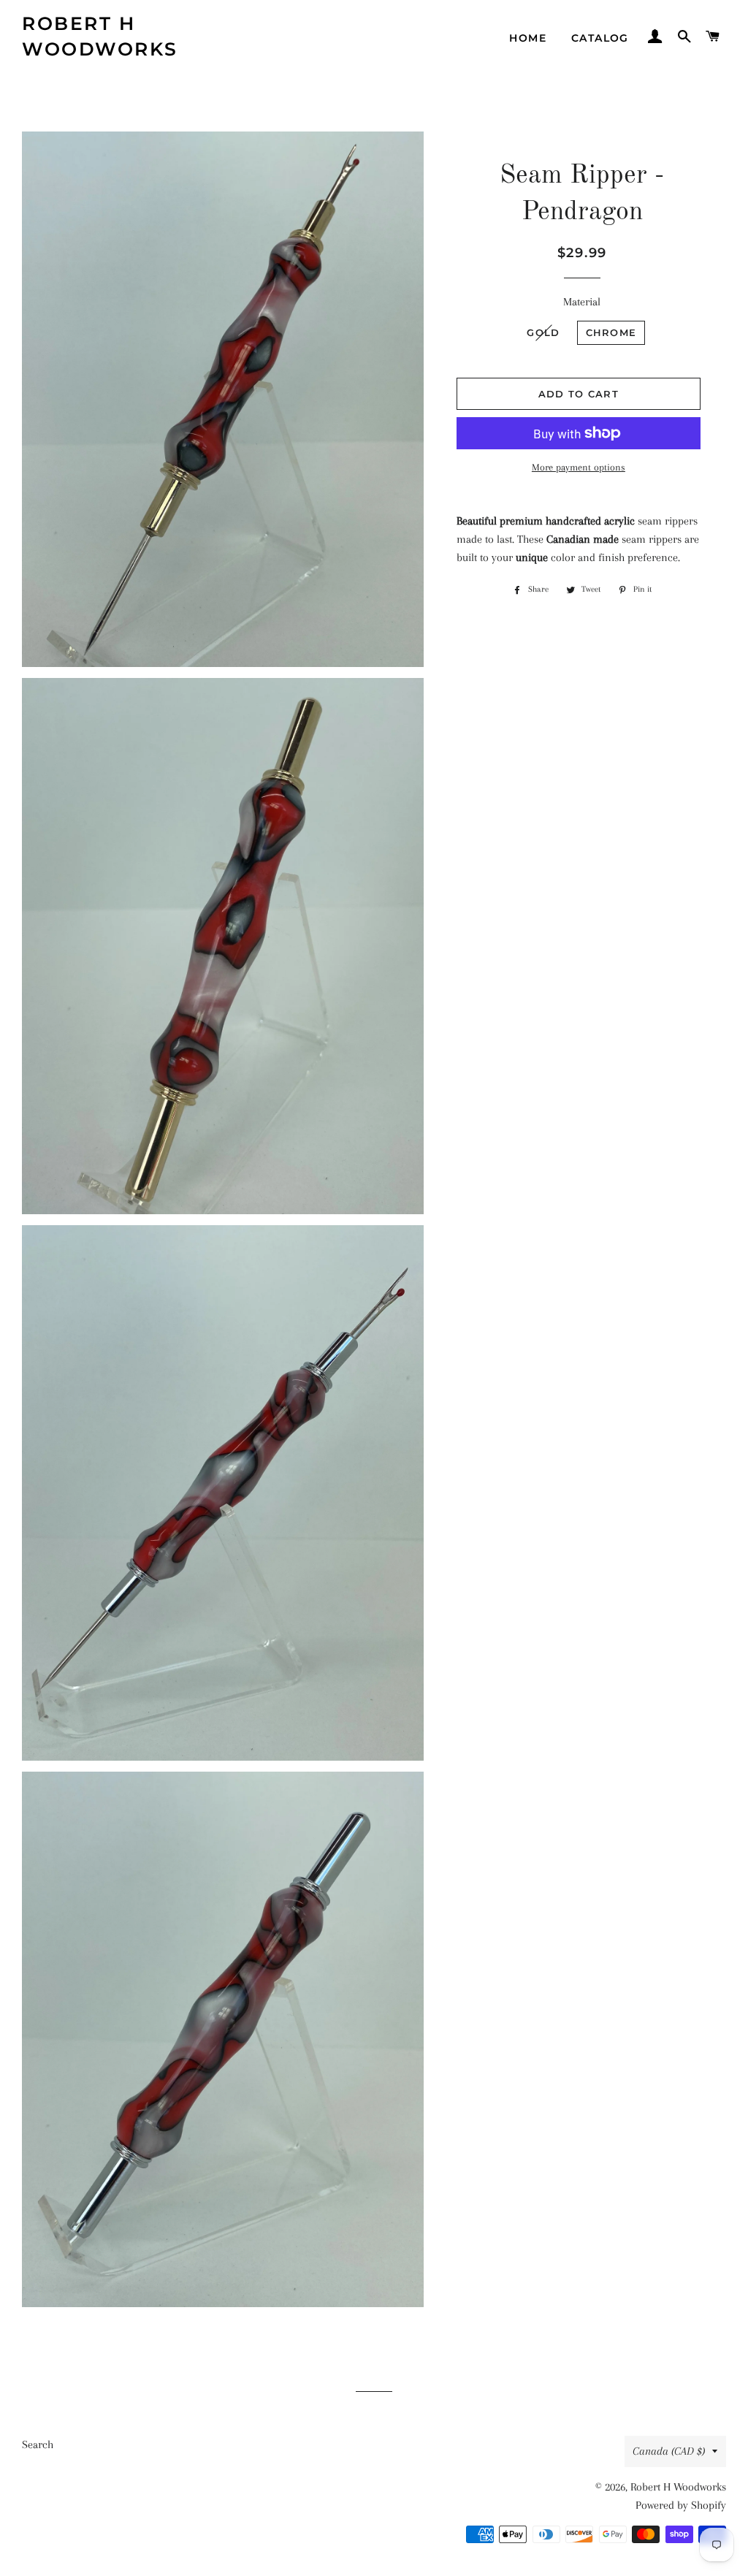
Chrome (611, 332)
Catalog (600, 38)
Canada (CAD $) (669, 2451)
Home (528, 38)
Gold (543, 332)
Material (582, 302)
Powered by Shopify (681, 2505)
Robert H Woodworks (100, 36)
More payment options (579, 467)
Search (38, 2444)
